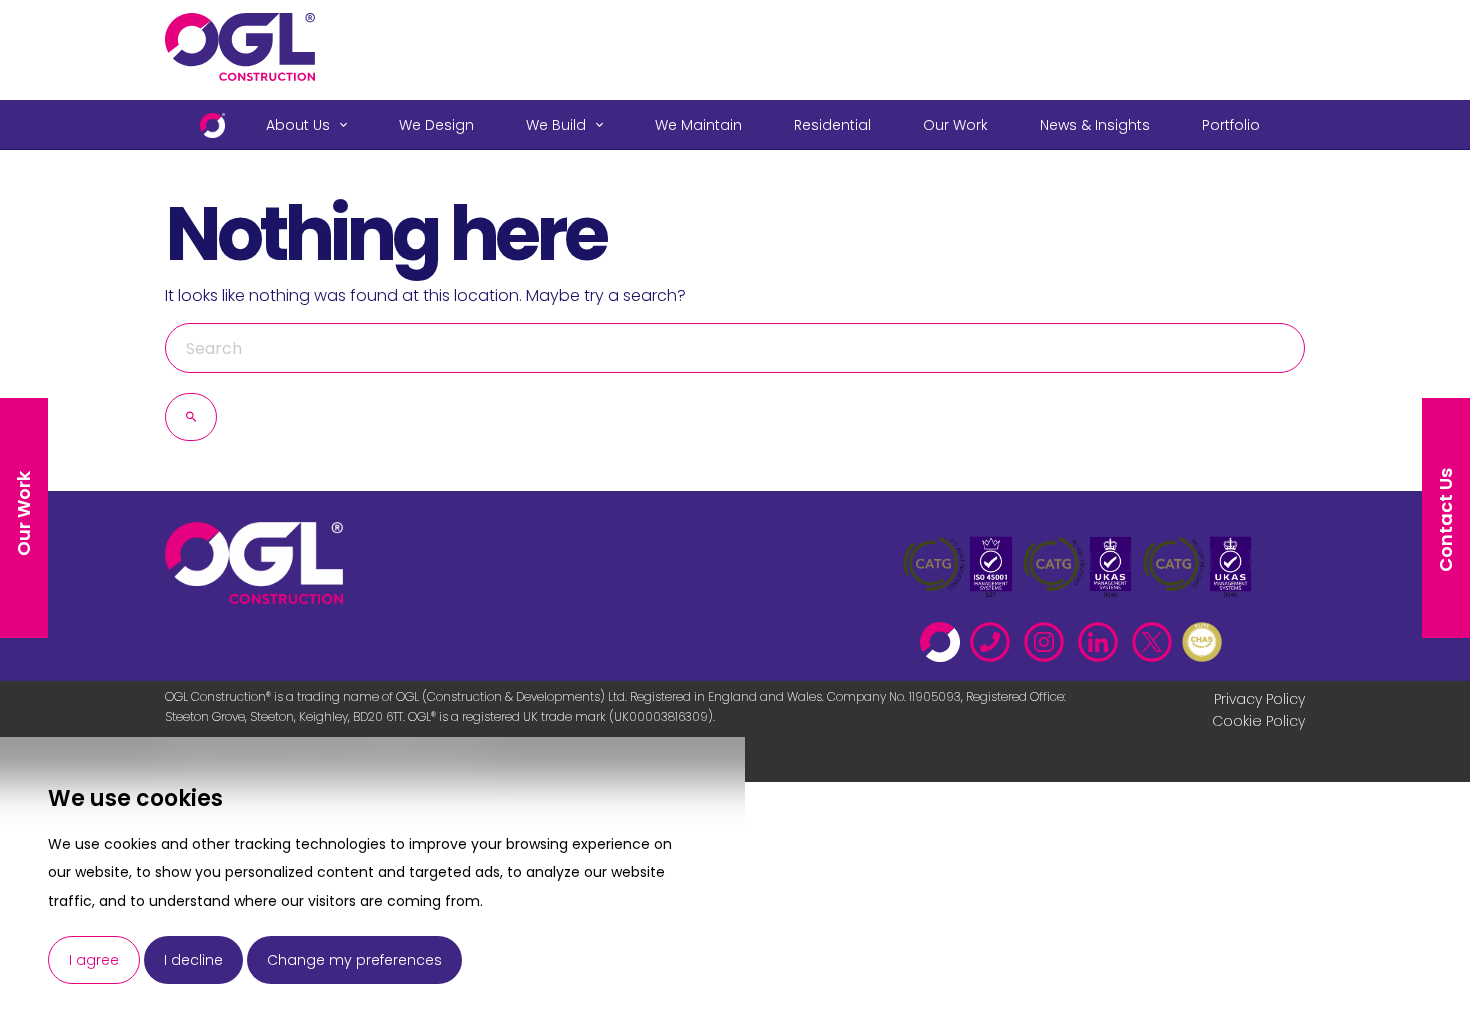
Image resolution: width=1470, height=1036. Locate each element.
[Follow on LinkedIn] (1103, 637)
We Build (556, 125)
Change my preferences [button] (354, 960)
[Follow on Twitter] (1157, 637)
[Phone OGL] (995, 637)
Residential (832, 125)
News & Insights (1095, 125)
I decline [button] (193, 960)
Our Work (955, 125)
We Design (436, 125)
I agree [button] (94, 960)
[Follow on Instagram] (1049, 637)
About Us (298, 125)
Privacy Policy (1259, 699)
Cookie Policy (1258, 721)
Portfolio (1231, 125)
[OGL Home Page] (945, 637)
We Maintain (698, 125)
